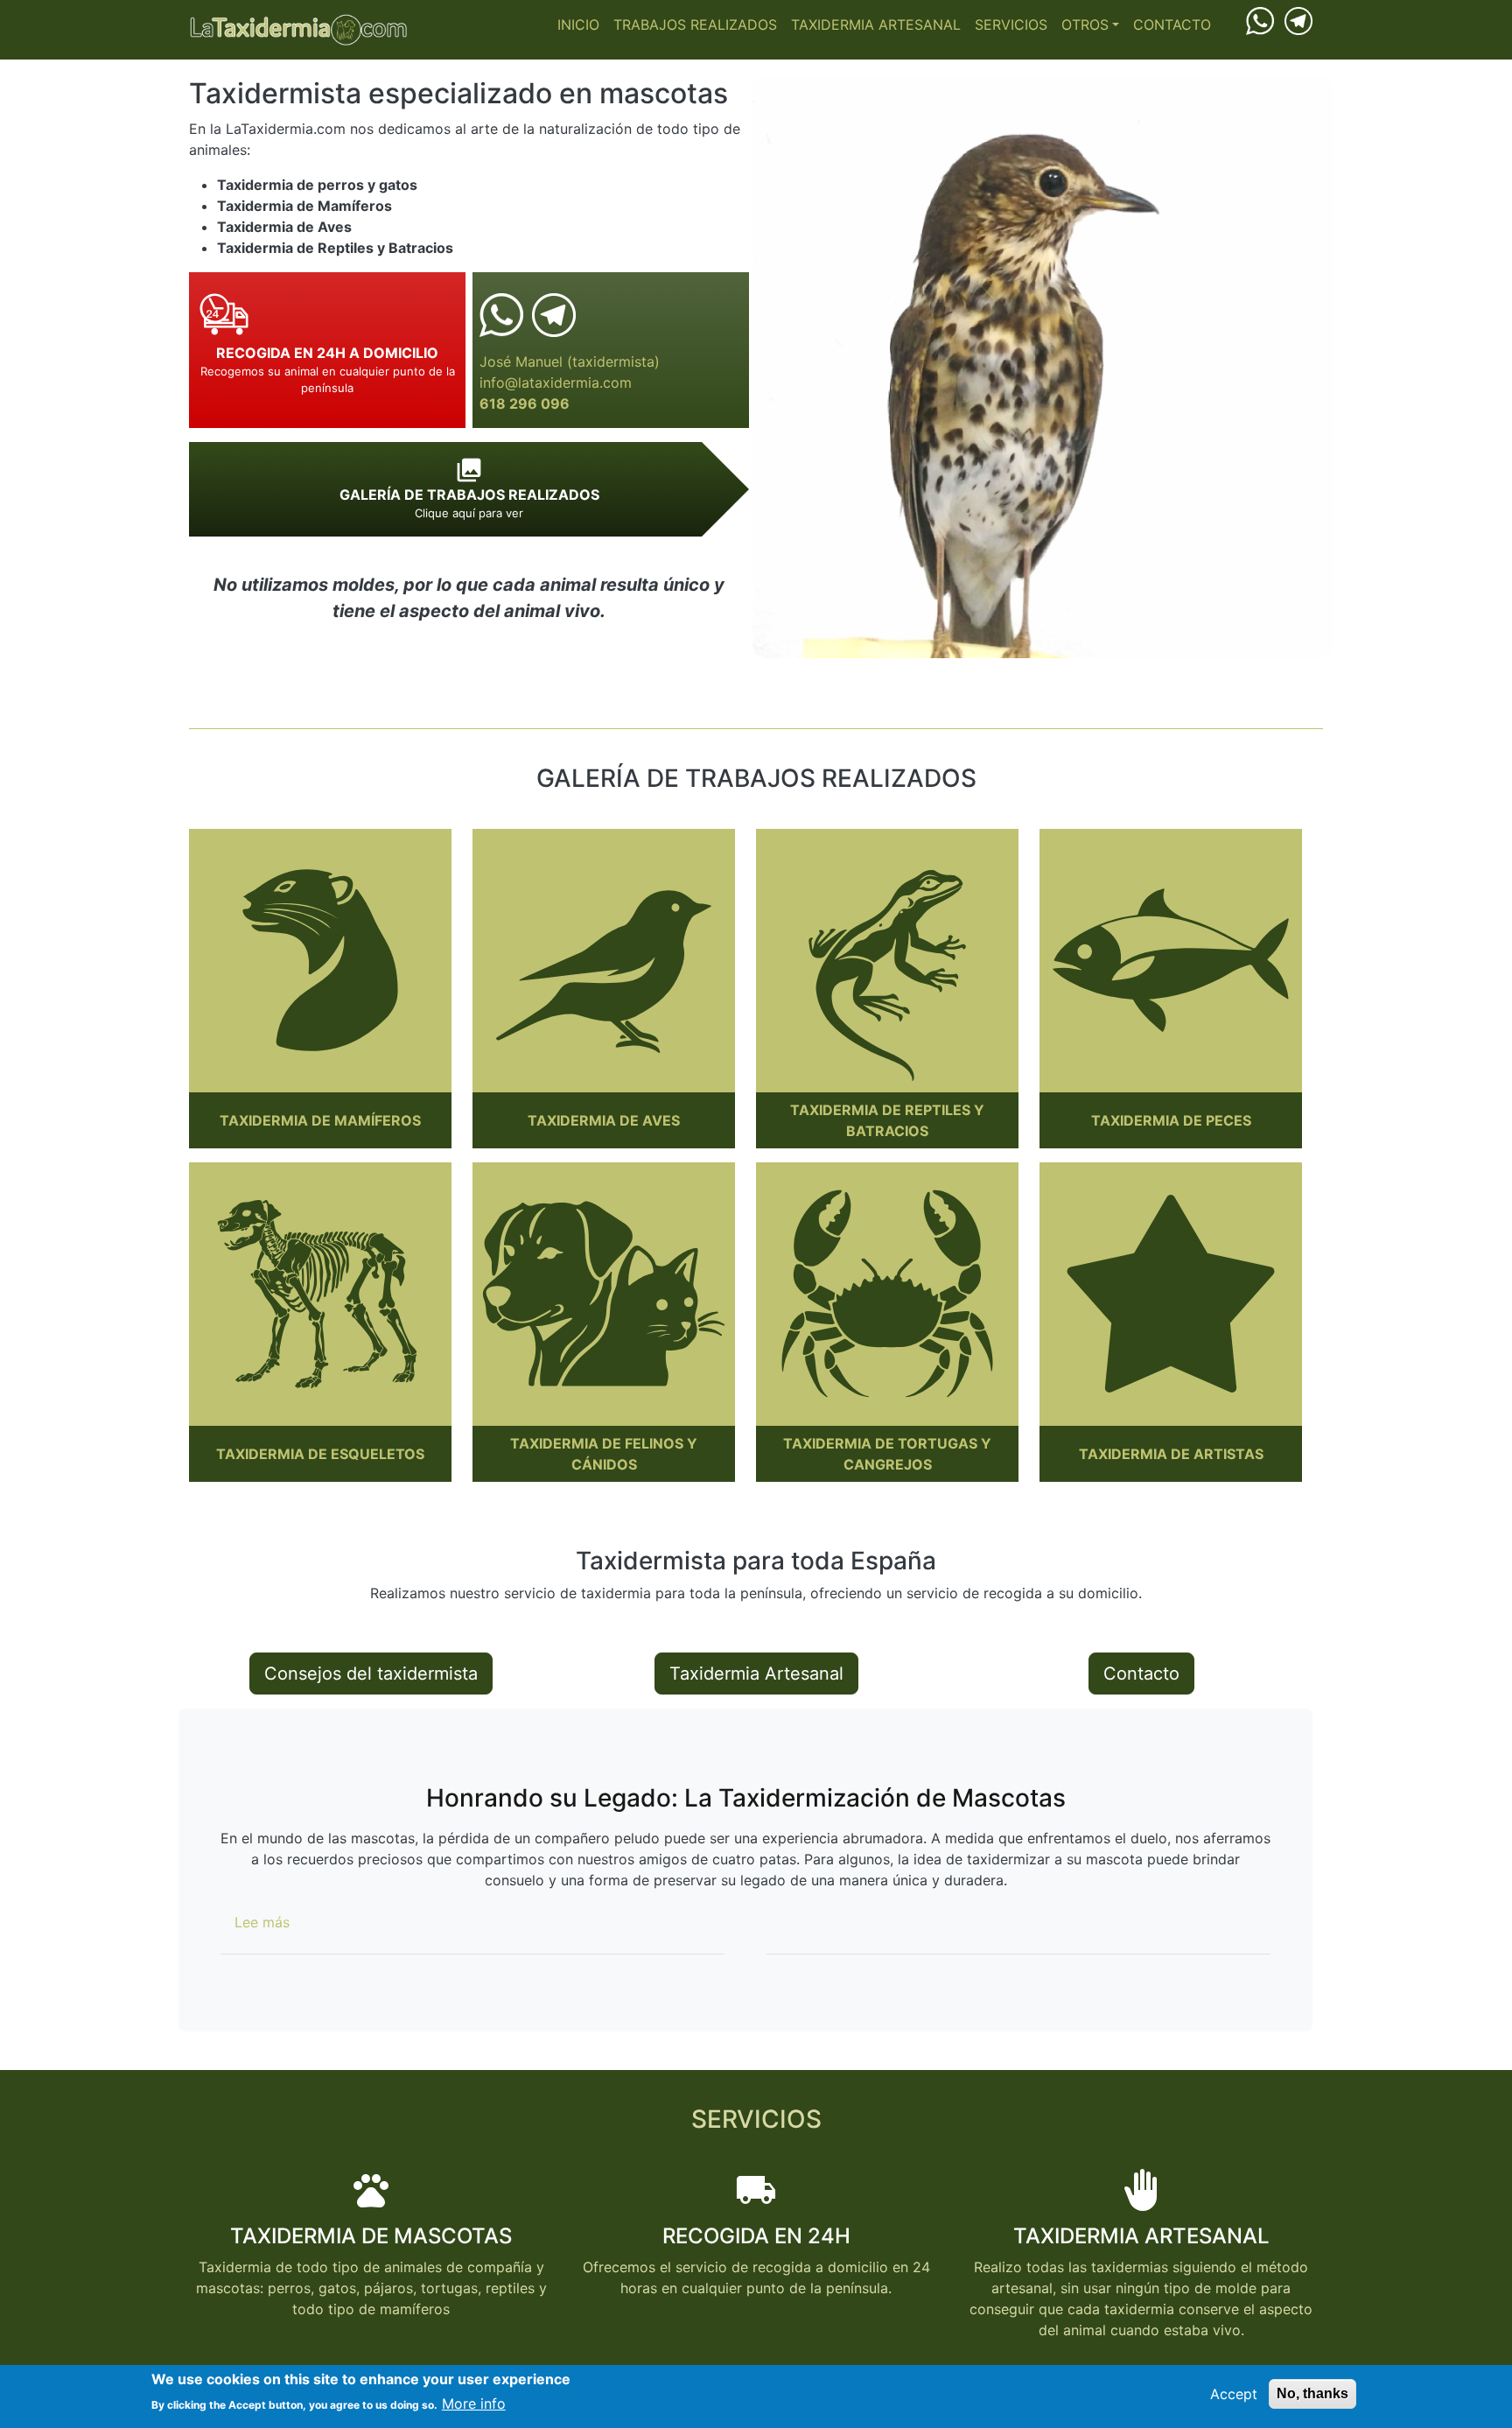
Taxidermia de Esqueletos (320, 1454)
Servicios (1011, 25)
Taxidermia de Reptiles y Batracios (887, 1120)
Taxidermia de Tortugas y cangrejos (887, 1454)
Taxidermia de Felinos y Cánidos (604, 1454)
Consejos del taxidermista (371, 1674)
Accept (1234, 2394)
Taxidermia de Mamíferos (320, 1120)
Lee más (262, 1922)
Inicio (578, 25)
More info (474, 2403)
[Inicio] (298, 30)
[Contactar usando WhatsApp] (1260, 20)
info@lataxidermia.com (556, 382)
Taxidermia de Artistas (1171, 1454)
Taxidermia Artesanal (876, 25)
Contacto (1172, 25)
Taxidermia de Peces (1171, 1120)
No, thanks (1312, 2393)
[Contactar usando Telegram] (1298, 19)
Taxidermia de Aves (604, 1120)
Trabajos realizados (695, 25)
